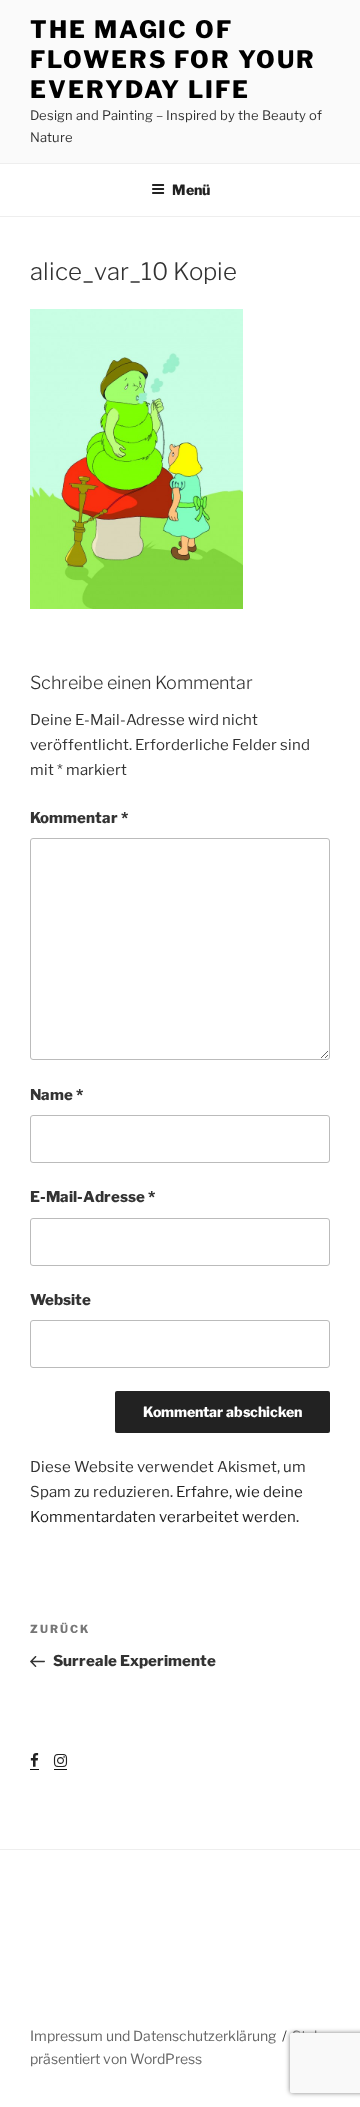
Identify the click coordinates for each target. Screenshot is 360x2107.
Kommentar (79, 818)
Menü (191, 189)
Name (56, 1095)
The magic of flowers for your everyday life (173, 59)
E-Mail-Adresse (92, 1197)
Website (60, 1300)
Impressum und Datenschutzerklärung (153, 2035)
